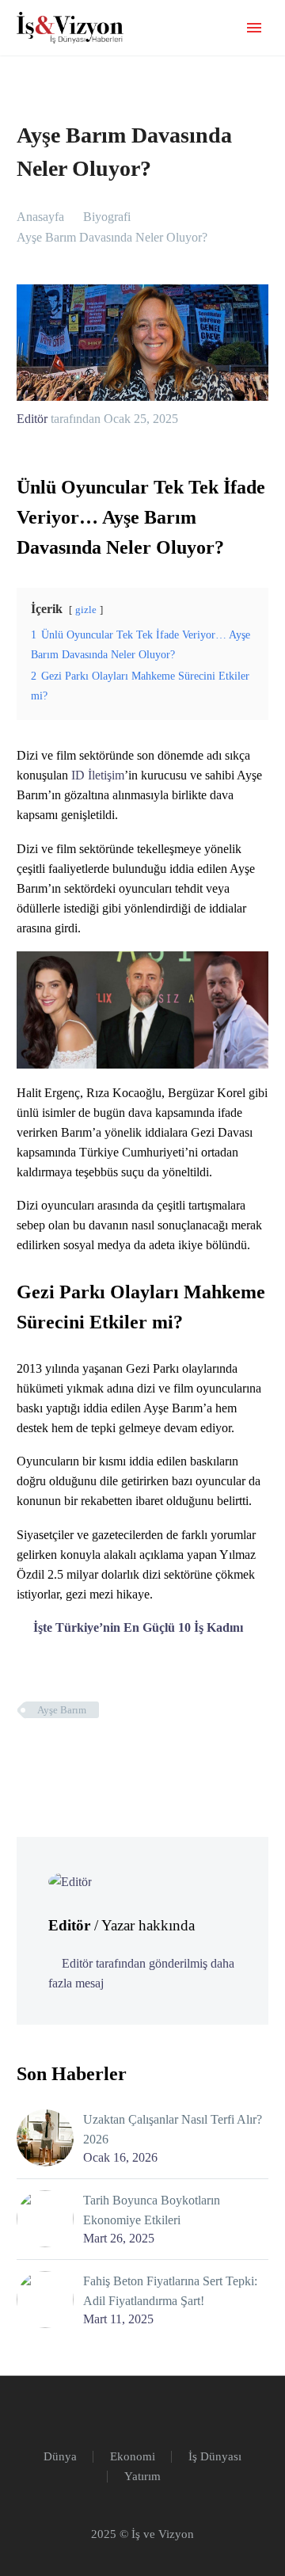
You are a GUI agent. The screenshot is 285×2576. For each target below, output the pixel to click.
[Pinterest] (74, 1756)
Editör (32, 419)
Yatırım (142, 2477)
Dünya (60, 2457)
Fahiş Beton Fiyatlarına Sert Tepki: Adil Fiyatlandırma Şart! (170, 2291)
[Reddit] (146, 1756)
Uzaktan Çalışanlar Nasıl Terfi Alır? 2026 (173, 2129)
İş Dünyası (215, 2457)
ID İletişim (98, 775)
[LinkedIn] (122, 1756)
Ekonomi (133, 2457)
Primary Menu (254, 28)
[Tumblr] (98, 1756)
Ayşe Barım (62, 1710)
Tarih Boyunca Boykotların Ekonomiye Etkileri (152, 2210)
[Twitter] (51, 1756)
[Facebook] (27, 1756)
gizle (86, 610)
